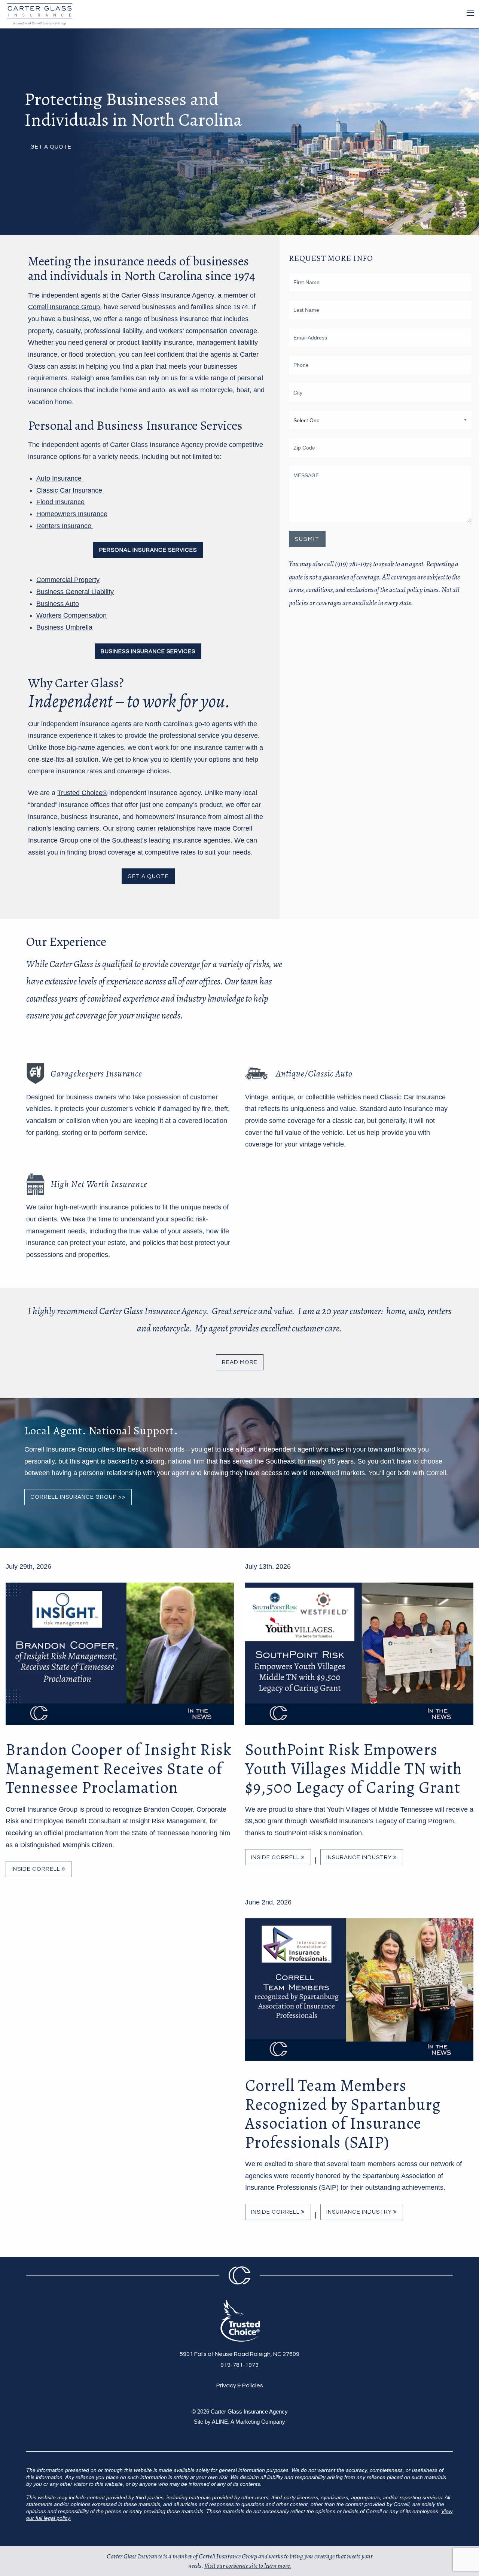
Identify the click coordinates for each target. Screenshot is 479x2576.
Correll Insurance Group (64, 307)
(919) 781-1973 (353, 564)
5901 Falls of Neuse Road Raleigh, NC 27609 (239, 2354)
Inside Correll (37, 1869)
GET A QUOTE (148, 876)
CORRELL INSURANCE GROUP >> (78, 1497)
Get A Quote (51, 147)
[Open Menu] (470, 13)
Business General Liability (75, 592)
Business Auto (58, 604)
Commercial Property (68, 580)
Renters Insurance (65, 526)
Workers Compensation (71, 615)
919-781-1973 (239, 2365)
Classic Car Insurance (70, 490)
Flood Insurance (60, 502)
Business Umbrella (64, 627)
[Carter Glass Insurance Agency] (38, 13)
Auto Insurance (60, 478)
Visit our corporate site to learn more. (248, 2566)
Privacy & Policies (240, 2385)
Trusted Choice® (82, 793)
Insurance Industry (360, 1858)
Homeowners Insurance (72, 514)
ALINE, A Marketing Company (248, 2422)
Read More (240, 1362)
